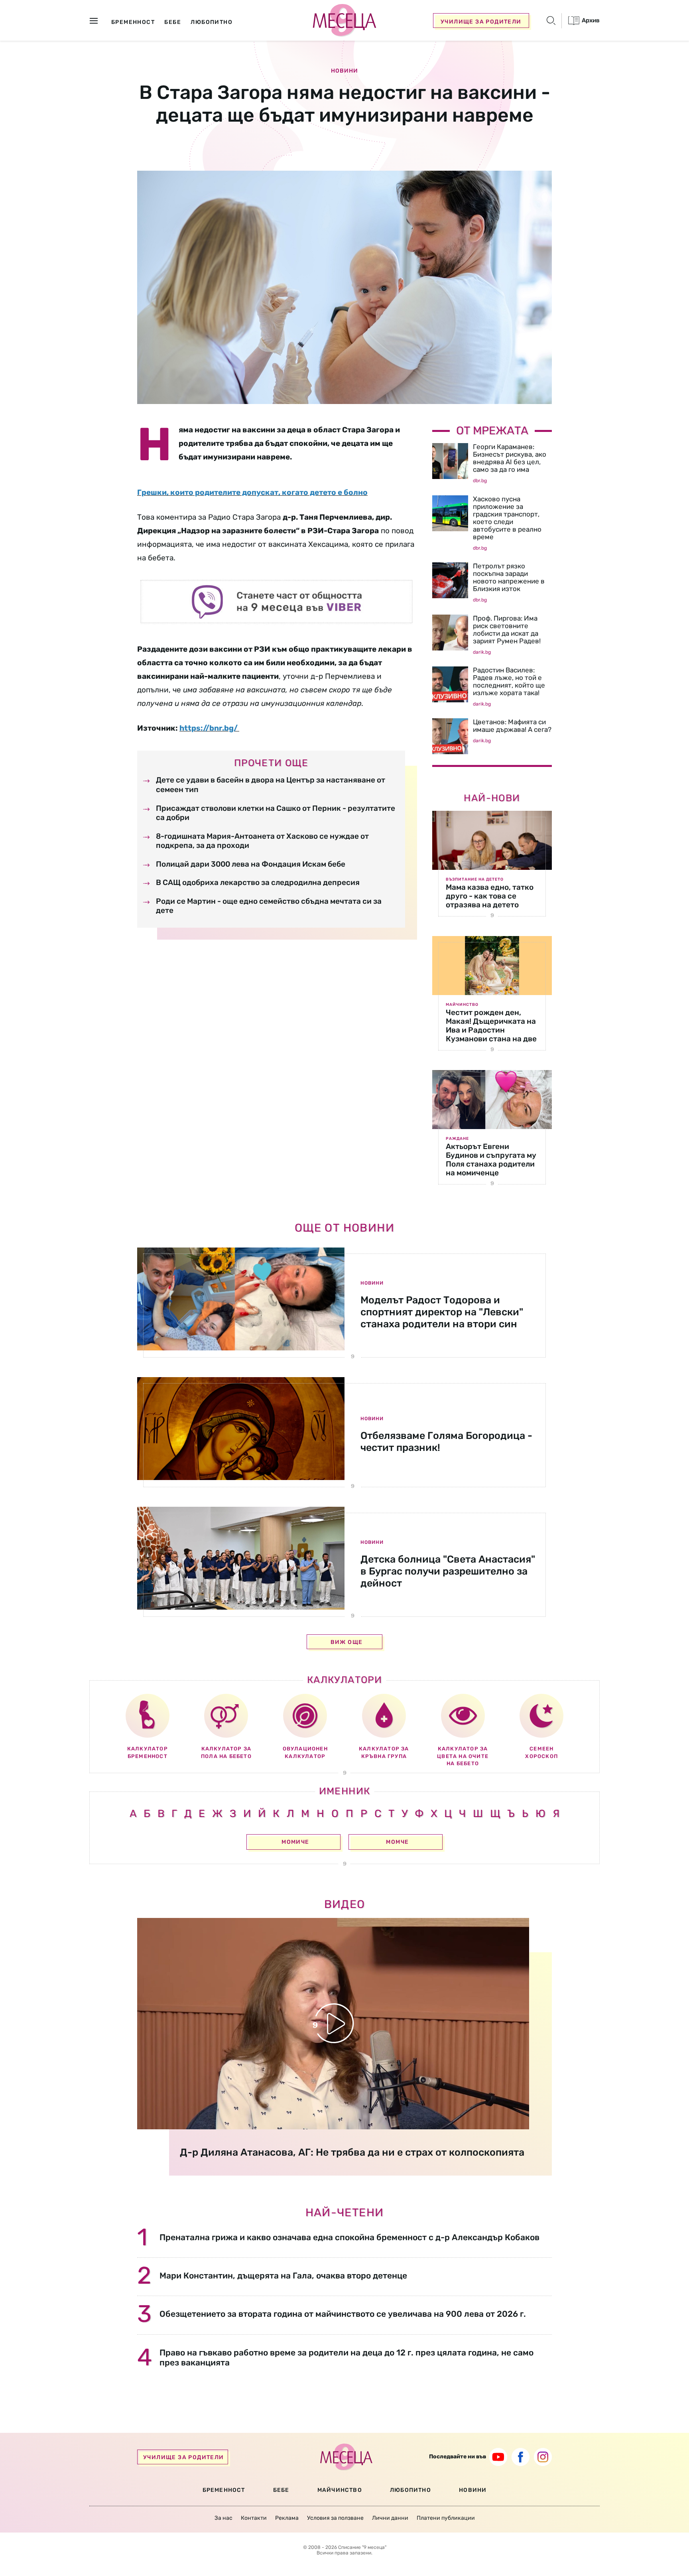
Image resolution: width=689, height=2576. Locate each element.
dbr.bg (480, 481)
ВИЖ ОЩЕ (347, 1642)
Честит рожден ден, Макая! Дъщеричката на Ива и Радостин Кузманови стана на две (491, 1026)
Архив (590, 20)
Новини (344, 71)
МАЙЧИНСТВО (340, 2490)
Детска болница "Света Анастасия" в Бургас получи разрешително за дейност (448, 1571)
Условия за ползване (335, 2518)
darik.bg (482, 652)
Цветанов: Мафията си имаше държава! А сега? (512, 726)
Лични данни (390, 2518)
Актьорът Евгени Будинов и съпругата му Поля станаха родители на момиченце (491, 1160)
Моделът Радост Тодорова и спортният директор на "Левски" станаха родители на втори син (442, 1312)
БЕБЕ (281, 2490)
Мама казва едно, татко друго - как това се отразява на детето (490, 896)
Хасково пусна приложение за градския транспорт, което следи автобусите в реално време (507, 518)
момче (397, 1842)
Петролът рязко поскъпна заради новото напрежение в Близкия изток (509, 577)
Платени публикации (446, 2518)
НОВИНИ (473, 2490)
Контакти (254, 2518)
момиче (295, 1842)
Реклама (287, 2518)
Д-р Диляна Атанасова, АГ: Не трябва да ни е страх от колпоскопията (352, 2152)
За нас (223, 2518)
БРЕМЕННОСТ (224, 2490)
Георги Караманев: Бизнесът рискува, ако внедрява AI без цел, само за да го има (510, 458)
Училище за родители (481, 22)
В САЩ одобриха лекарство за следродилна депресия (258, 882)
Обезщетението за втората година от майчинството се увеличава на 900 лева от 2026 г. (343, 2314)
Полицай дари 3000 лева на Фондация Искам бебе (251, 864)
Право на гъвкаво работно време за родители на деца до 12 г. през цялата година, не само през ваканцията (346, 2357)
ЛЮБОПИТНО (410, 2490)
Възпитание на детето (475, 879)
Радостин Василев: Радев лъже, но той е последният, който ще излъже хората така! (509, 681)
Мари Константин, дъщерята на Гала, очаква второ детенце (283, 2275)
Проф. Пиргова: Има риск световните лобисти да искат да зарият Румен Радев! (507, 630)
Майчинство (462, 1005)
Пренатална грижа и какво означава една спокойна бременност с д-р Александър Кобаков (349, 2237)
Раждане (457, 1139)
